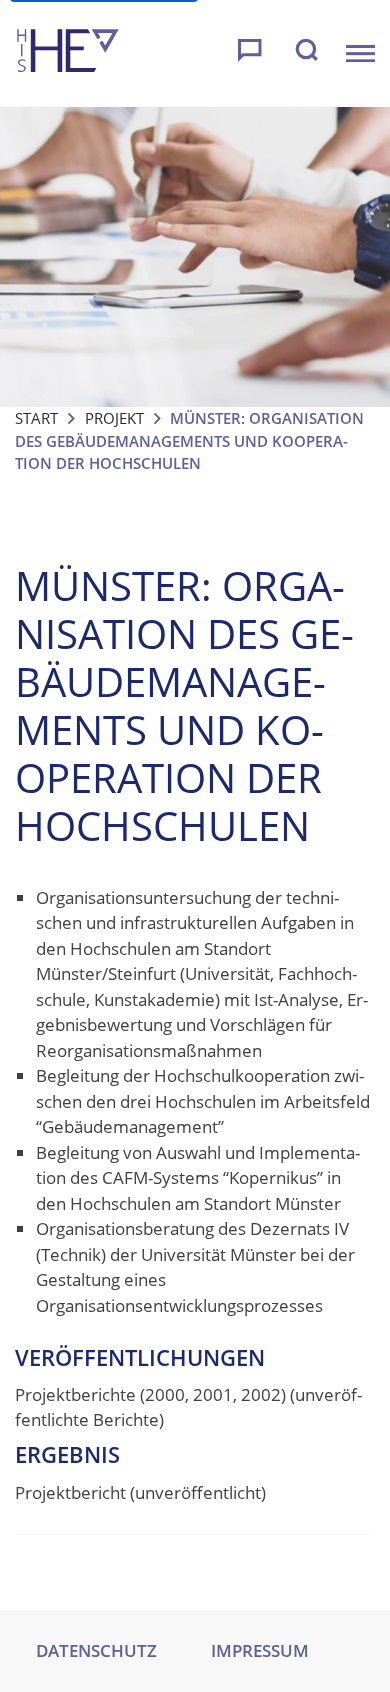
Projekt (114, 418)
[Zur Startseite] (68, 53)
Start (36, 418)
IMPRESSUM (260, 1650)
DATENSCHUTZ (96, 1650)
